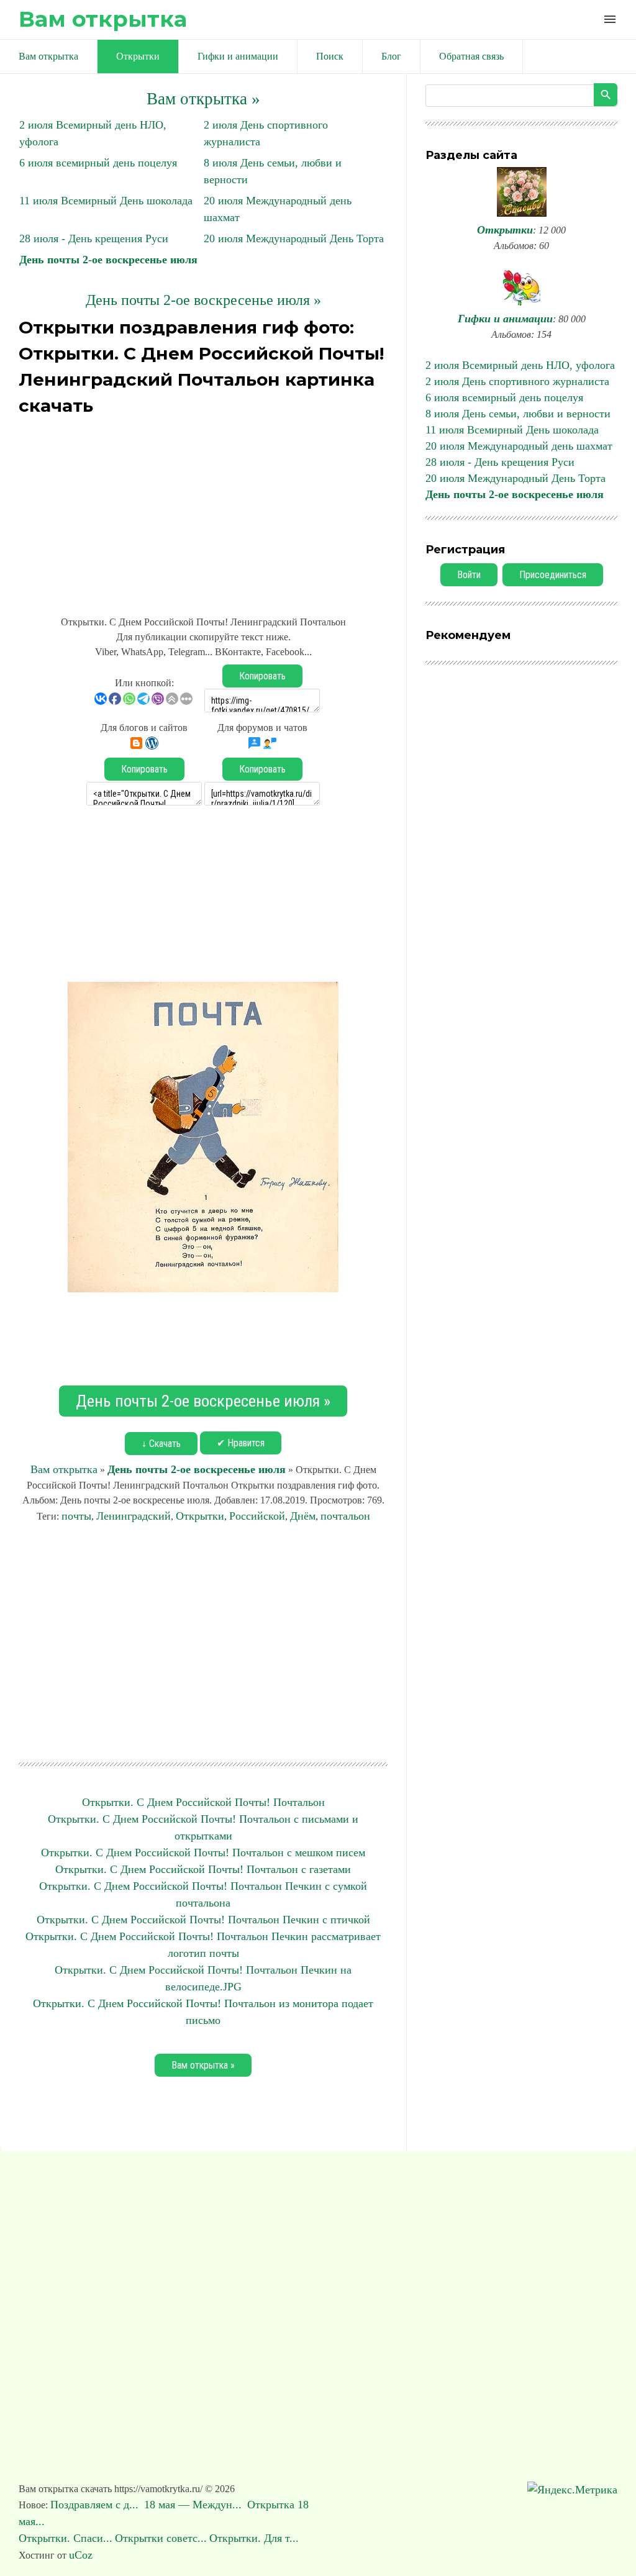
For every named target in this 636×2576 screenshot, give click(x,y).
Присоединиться (553, 575)
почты (76, 1516)
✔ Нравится (241, 1443)
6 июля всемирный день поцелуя (98, 163)
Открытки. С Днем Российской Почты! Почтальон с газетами (203, 1869)
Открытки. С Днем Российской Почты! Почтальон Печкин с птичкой (203, 1920)
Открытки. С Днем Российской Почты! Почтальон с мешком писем (203, 1853)
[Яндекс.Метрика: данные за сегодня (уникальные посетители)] (572, 2490)
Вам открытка (103, 19)
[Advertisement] (203, 509)
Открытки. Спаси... (66, 2538)
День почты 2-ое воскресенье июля (108, 260)
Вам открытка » (203, 99)
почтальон (345, 1516)
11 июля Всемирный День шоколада (106, 201)
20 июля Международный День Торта (294, 238)
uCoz (81, 2555)
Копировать (262, 676)
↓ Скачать (161, 1444)
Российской (257, 1516)
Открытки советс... (161, 2538)
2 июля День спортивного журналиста (517, 381)
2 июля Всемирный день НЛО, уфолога (520, 365)
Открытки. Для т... (254, 2538)
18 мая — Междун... (194, 2505)
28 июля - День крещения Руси (94, 238)
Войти (469, 575)
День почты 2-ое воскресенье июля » (203, 300)
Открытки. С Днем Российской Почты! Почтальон (203, 1802)
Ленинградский (134, 1516)
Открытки (200, 1516)
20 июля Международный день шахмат (519, 446)
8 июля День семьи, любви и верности (518, 414)
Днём (303, 1516)
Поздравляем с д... (96, 2505)
